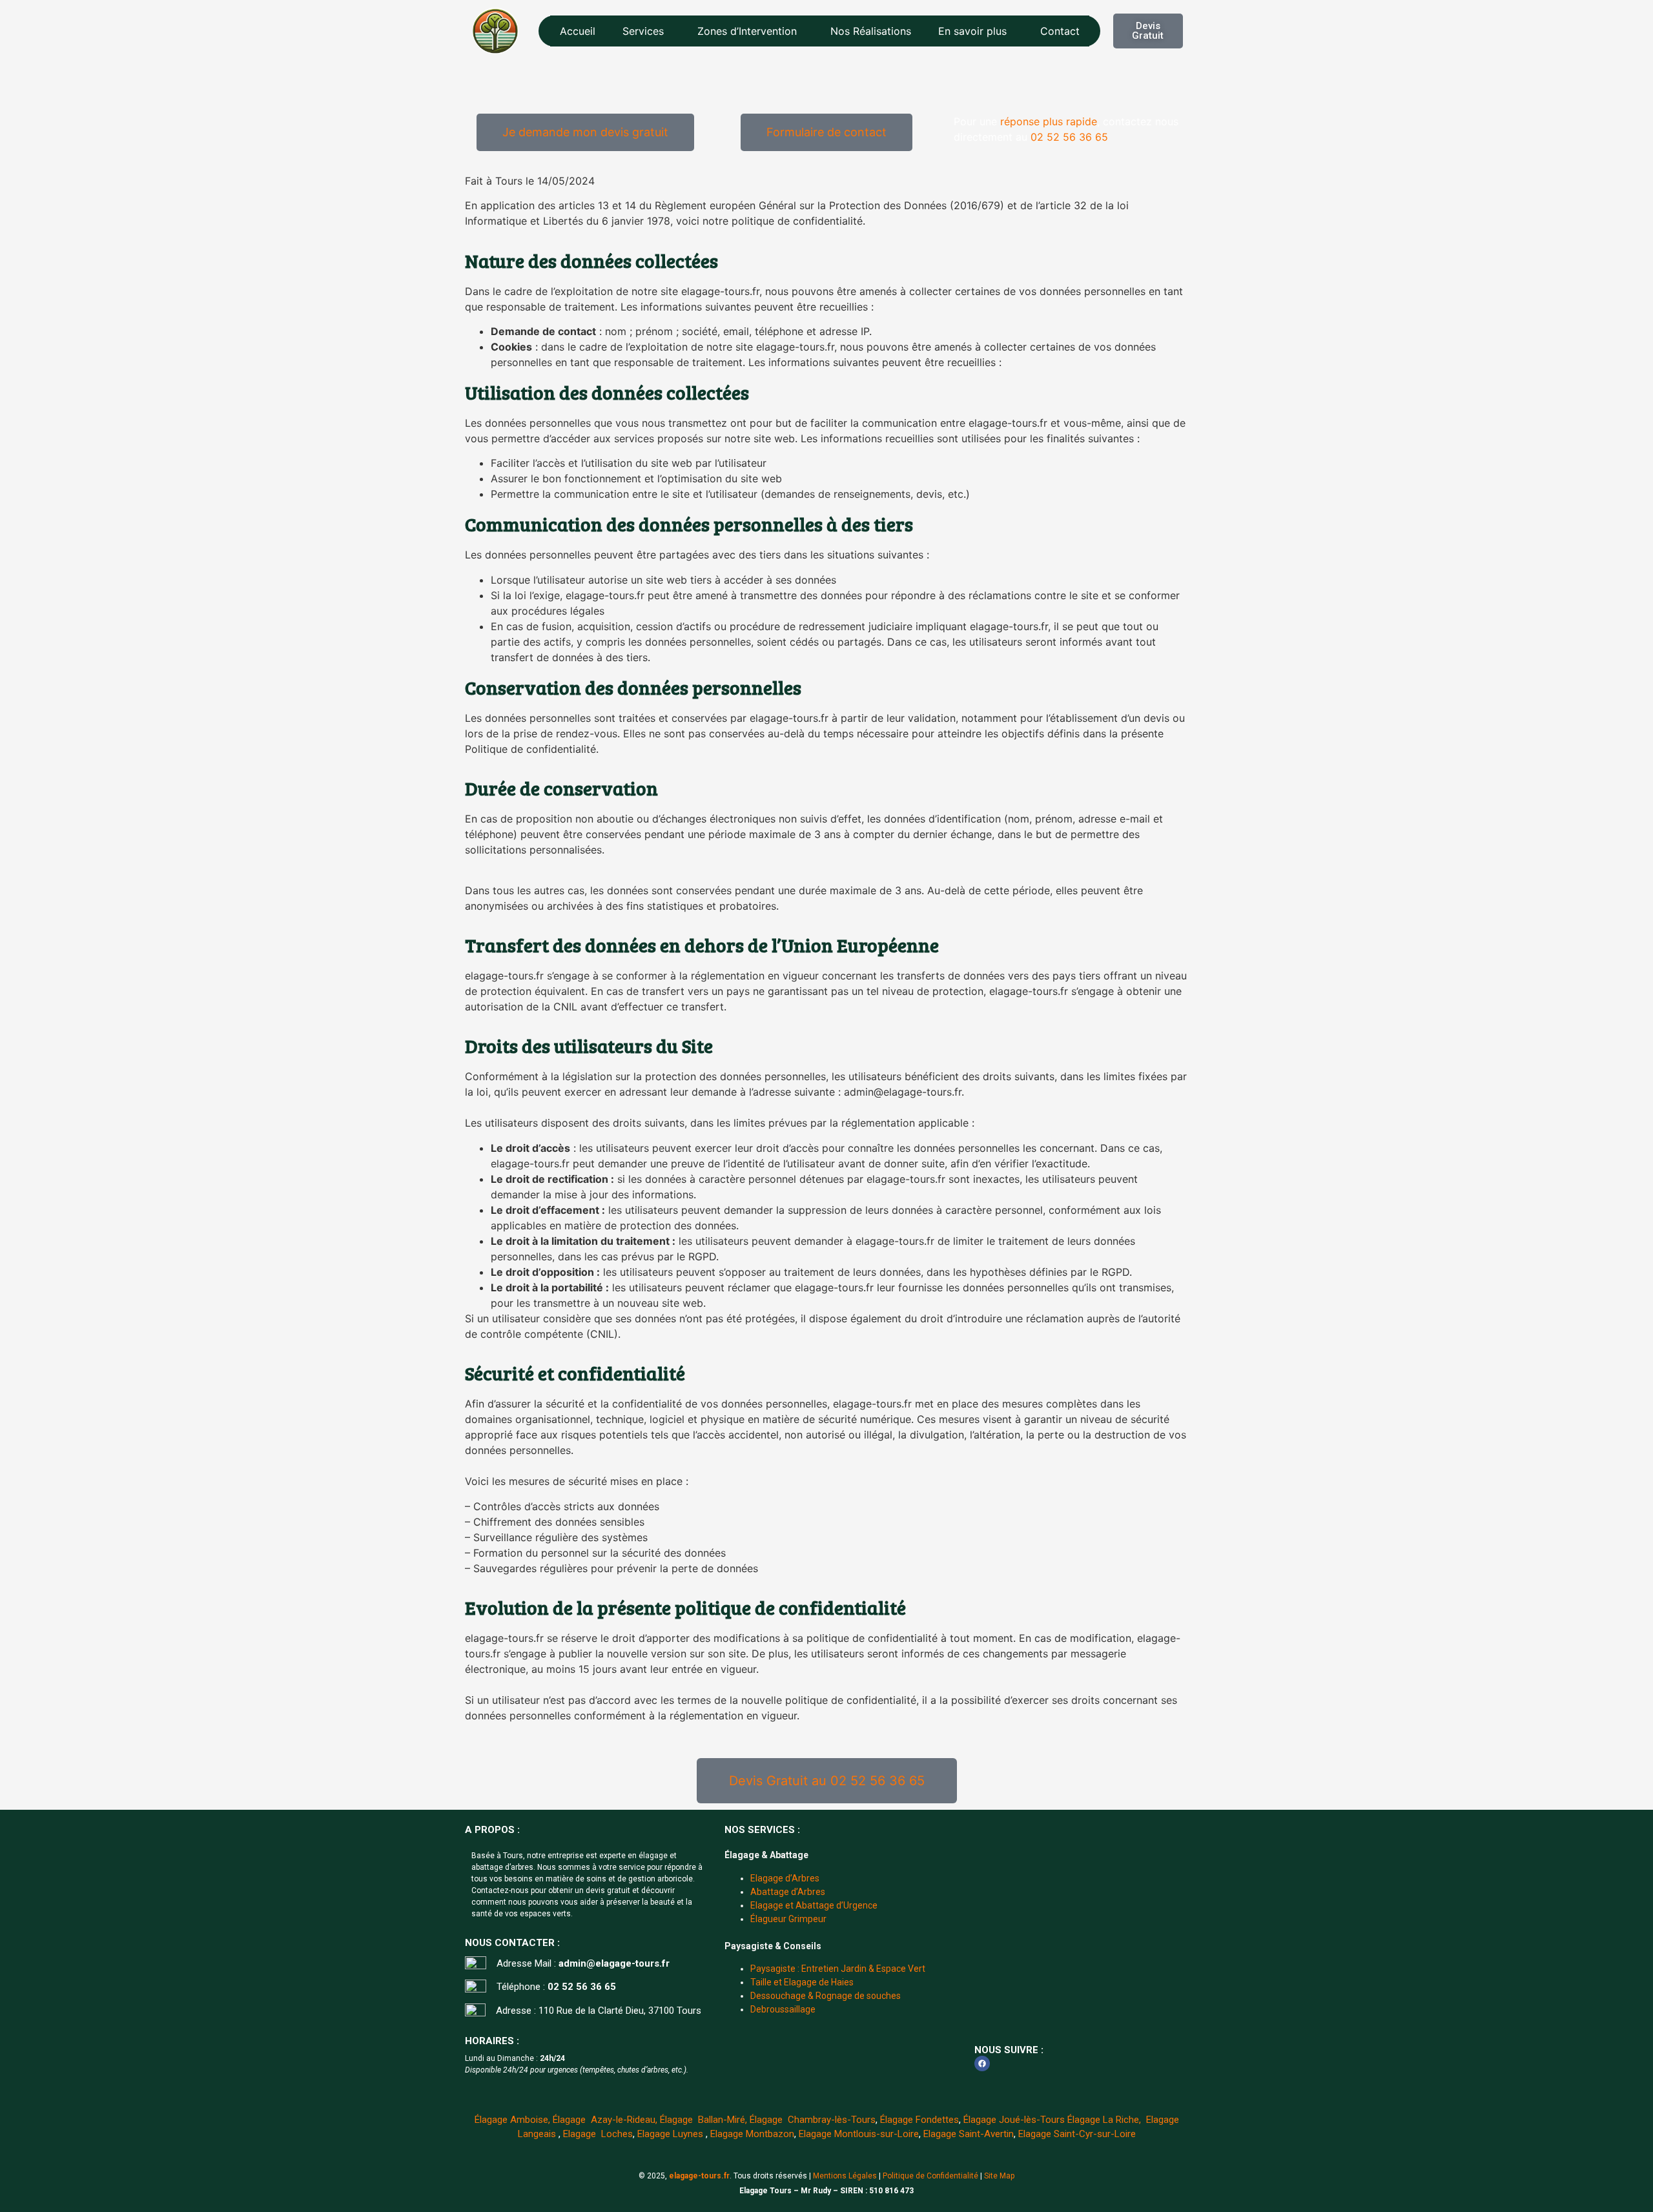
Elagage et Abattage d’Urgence (814, 1905)
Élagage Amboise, (512, 2120)
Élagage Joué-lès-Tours (1014, 2120)
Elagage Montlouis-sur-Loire (859, 2134)
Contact (1060, 31)
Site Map (999, 2176)
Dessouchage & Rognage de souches (826, 1996)
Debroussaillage (783, 2009)
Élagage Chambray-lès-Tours (813, 2120)
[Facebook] (982, 2064)
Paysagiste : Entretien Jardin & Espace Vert (838, 1969)
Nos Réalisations (871, 31)
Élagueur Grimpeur (788, 1919)
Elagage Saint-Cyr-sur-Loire (1077, 2134)
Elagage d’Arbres (785, 1878)
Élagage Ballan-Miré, (702, 2120)
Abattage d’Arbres (788, 1892)
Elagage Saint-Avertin (969, 2134)
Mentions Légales (845, 2176)
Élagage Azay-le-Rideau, (605, 2120)
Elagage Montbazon (752, 2134)
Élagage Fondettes (919, 2120)
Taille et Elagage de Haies (802, 1982)
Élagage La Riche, (1105, 2120)
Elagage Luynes (672, 2134)
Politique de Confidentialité (930, 2176)
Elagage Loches (598, 2134)
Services (643, 31)
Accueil (578, 31)
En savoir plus (972, 31)
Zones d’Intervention (747, 31)
